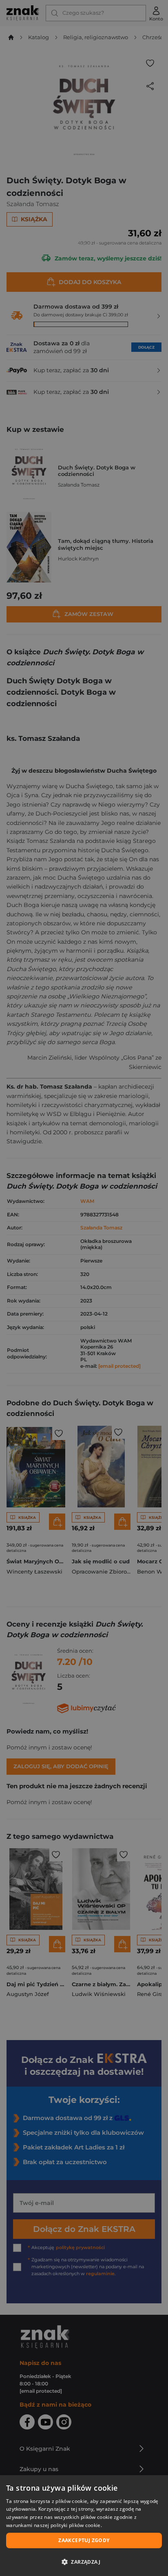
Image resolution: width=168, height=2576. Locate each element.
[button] (84, 2562)
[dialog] (84, 2526)
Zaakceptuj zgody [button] (84, 2540)
